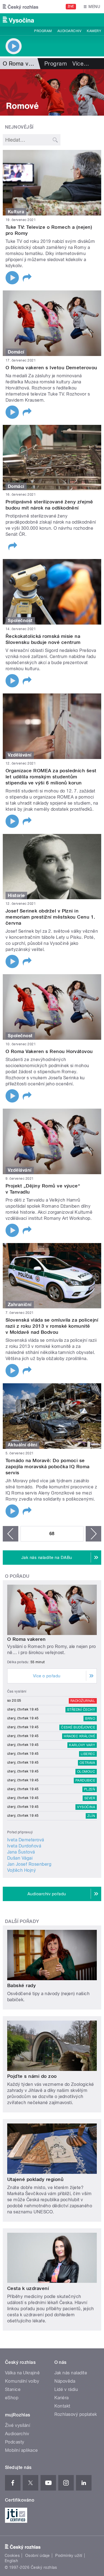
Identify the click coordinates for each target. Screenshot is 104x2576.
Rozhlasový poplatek (76, 2414)
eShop (12, 2398)
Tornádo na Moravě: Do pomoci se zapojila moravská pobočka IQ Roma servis (48, 1467)
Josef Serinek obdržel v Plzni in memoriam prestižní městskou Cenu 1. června (50, 917)
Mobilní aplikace (21, 2450)
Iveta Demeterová (26, 1840)
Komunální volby (22, 2381)
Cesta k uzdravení (28, 2288)
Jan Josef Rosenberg (29, 1864)
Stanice (13, 2389)
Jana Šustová (21, 1852)
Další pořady (22, 1921)
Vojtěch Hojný (21, 1870)
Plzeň (90, 1789)
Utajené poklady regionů (35, 2179)
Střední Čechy (81, 1710)
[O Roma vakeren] (52, 92)
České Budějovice (78, 1727)
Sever (90, 1798)
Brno (90, 1719)
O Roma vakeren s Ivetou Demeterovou (51, 368)
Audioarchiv (69, 31)
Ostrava (87, 1763)
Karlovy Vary (82, 1745)
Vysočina (86, 1807)
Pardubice (85, 1780)
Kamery (94, 31)
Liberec (88, 1754)
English (11, 2561)
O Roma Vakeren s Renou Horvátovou (49, 1051)
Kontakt (62, 2406)
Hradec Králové (79, 1736)
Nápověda (65, 2381)
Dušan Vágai (20, 1858)
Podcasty (15, 2442)
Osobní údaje (38, 2556)
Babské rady (21, 1985)
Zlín (91, 1816)
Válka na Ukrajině (22, 2373)
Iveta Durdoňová (24, 1846)
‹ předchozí (11, 1534)
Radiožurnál (83, 1701)
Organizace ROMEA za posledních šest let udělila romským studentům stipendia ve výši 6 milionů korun (51, 777)
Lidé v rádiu (66, 2389)
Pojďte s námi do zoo (32, 2076)
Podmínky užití (69, 2556)
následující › (93, 1534)
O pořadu (17, 1576)
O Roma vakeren (26, 1639)
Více (81, 64)
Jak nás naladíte (71, 2373)
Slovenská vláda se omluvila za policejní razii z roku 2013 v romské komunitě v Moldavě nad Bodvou (52, 1326)
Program (43, 31)
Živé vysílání (17, 2425)
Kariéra (62, 2398)
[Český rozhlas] (21, 7)
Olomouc (86, 1772)
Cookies (12, 2556)
